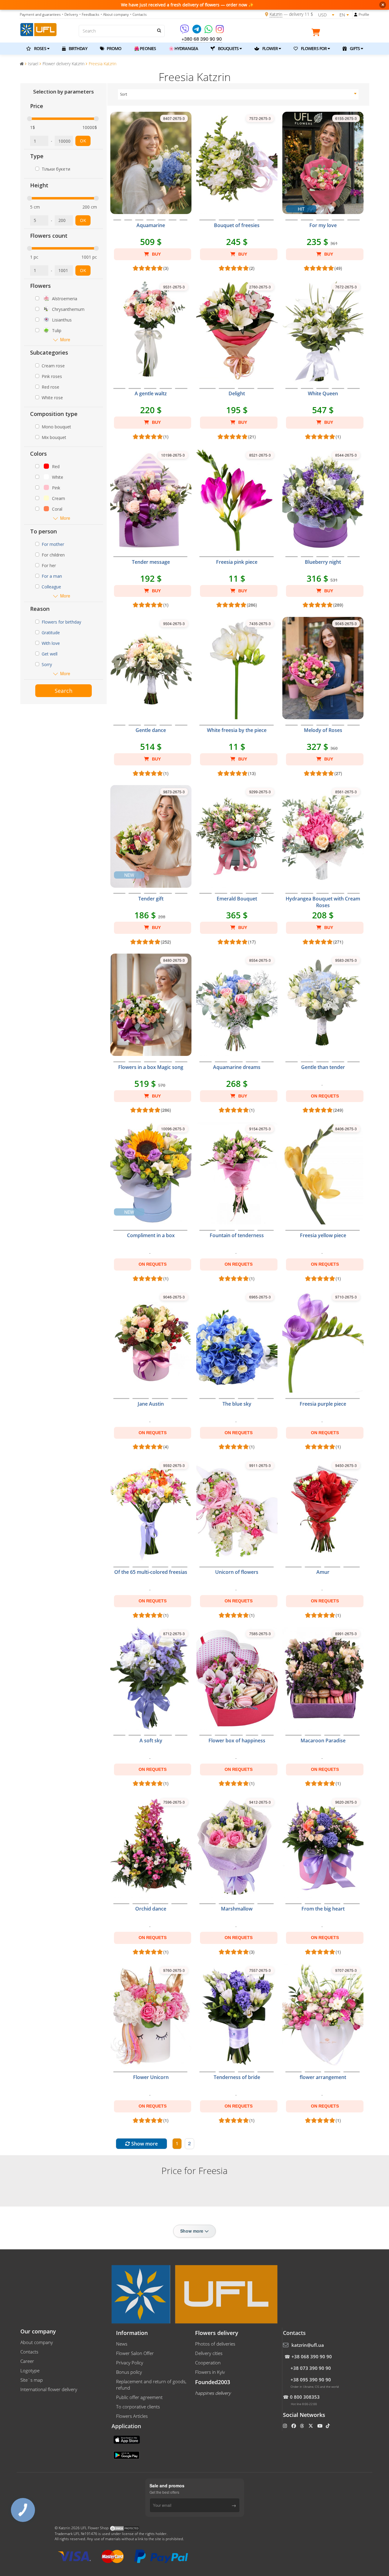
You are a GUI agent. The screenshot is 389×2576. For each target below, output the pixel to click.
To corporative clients (138, 2407)
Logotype (30, 2370)
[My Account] (356, 15)
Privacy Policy (130, 2363)
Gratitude (51, 633)
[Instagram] (220, 31)
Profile (364, 14)
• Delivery (70, 14)
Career (27, 2361)
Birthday (77, 48)
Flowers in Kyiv (210, 2372)
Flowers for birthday (61, 622)
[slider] (29, 119)
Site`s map (32, 2380)
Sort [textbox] (124, 94)
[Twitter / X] (311, 2426)
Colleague (51, 587)
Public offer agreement (139, 2397)
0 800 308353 (305, 2397)
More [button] (65, 340)
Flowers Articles (132, 2416)
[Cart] (317, 33)
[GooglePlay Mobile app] (127, 2455)
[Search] (159, 30)
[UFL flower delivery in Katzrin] (38, 29)
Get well (50, 654)
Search (64, 691)
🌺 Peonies (145, 48)
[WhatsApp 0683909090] (209, 31)
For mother (53, 544)
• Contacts (138, 14)
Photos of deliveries (215, 2344)
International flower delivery (49, 2389)
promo (114, 48)
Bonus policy (129, 2372)
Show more (144, 2144)
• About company (115, 14)
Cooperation (208, 2363)
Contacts (29, 2352)
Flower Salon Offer (135, 2353)
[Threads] (303, 2426)
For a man (52, 576)
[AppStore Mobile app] (127, 2439)
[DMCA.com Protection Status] (125, 2528)
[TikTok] (328, 2426)
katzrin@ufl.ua (308, 2345)
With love (51, 643)
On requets (325, 1096)
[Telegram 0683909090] (197, 31)
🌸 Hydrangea (183, 48)
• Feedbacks (89, 14)
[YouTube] (320, 2426)
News (122, 2344)
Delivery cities (209, 2353)
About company (37, 2342)
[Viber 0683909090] (185, 31)
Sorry (47, 664)
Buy (156, 254)
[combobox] (238, 94)
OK (83, 141)
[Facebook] (294, 2426)
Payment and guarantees (40, 14)
